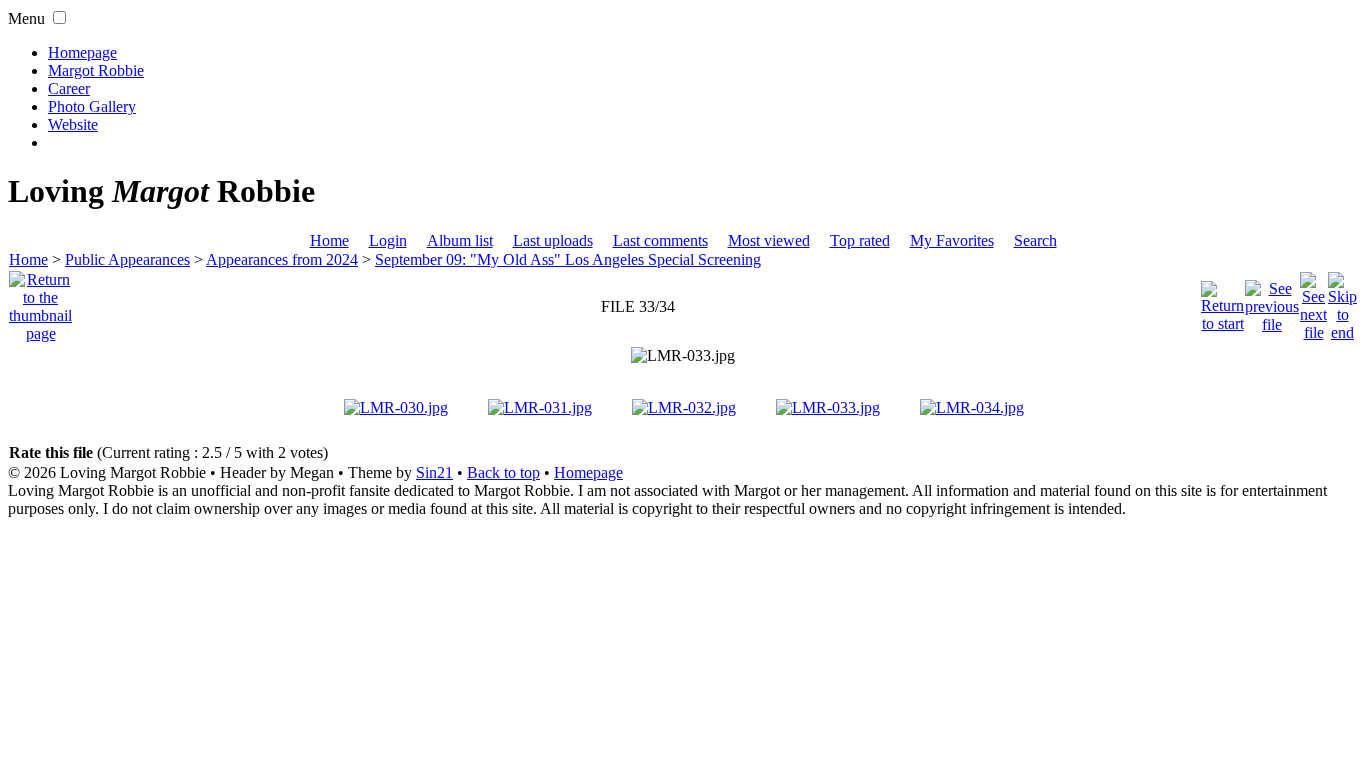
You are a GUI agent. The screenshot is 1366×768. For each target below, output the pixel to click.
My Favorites (952, 240)
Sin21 (434, 472)
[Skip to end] (1342, 301)
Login (388, 240)
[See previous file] (1272, 301)
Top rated (860, 240)
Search (1035, 240)
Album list (460, 240)
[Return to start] (1222, 301)
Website (73, 124)
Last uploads (553, 240)
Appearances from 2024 (282, 259)
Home (329, 240)
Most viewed (769, 240)
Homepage (82, 52)
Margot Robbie (96, 70)
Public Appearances (127, 259)
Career (69, 88)
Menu (26, 18)
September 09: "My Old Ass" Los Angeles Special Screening (568, 259)
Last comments (660, 240)
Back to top (503, 472)
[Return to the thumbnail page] (40, 301)
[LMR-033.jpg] (683, 356)
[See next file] (1313, 301)
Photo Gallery (92, 106)
